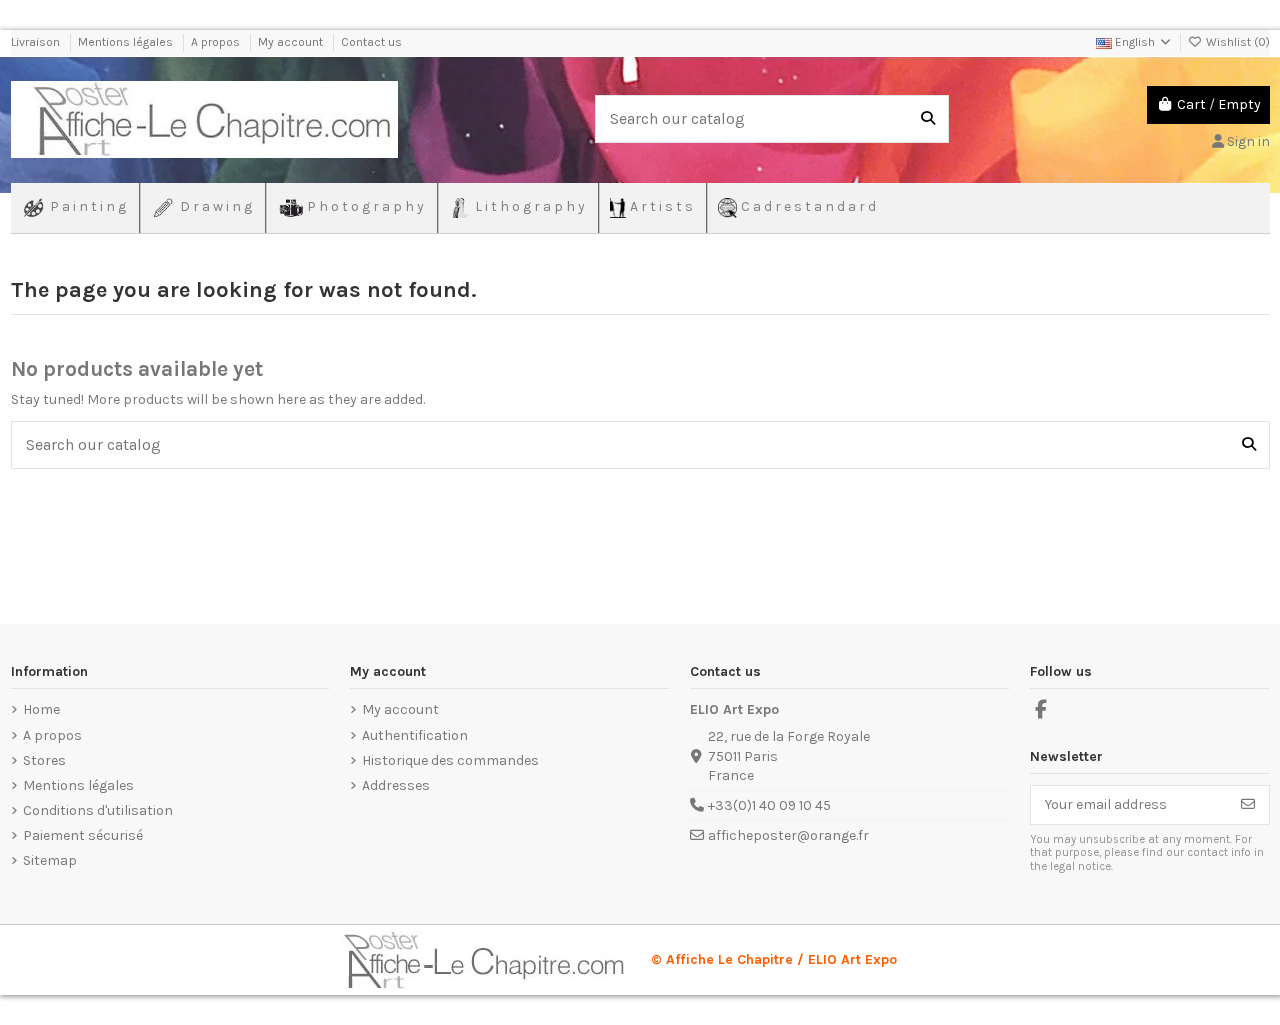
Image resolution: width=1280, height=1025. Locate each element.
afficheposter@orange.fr (788, 835)
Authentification (415, 735)
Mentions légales (127, 42)
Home (41, 709)
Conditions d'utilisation (98, 810)
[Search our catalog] (928, 119)
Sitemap (50, 860)
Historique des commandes (450, 760)
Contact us (371, 42)
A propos (217, 42)
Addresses (396, 785)
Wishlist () (1236, 42)
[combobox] (772, 119)
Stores (44, 760)
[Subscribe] (1248, 805)
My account (292, 42)
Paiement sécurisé (83, 835)
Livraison (37, 42)
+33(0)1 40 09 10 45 (769, 805)
